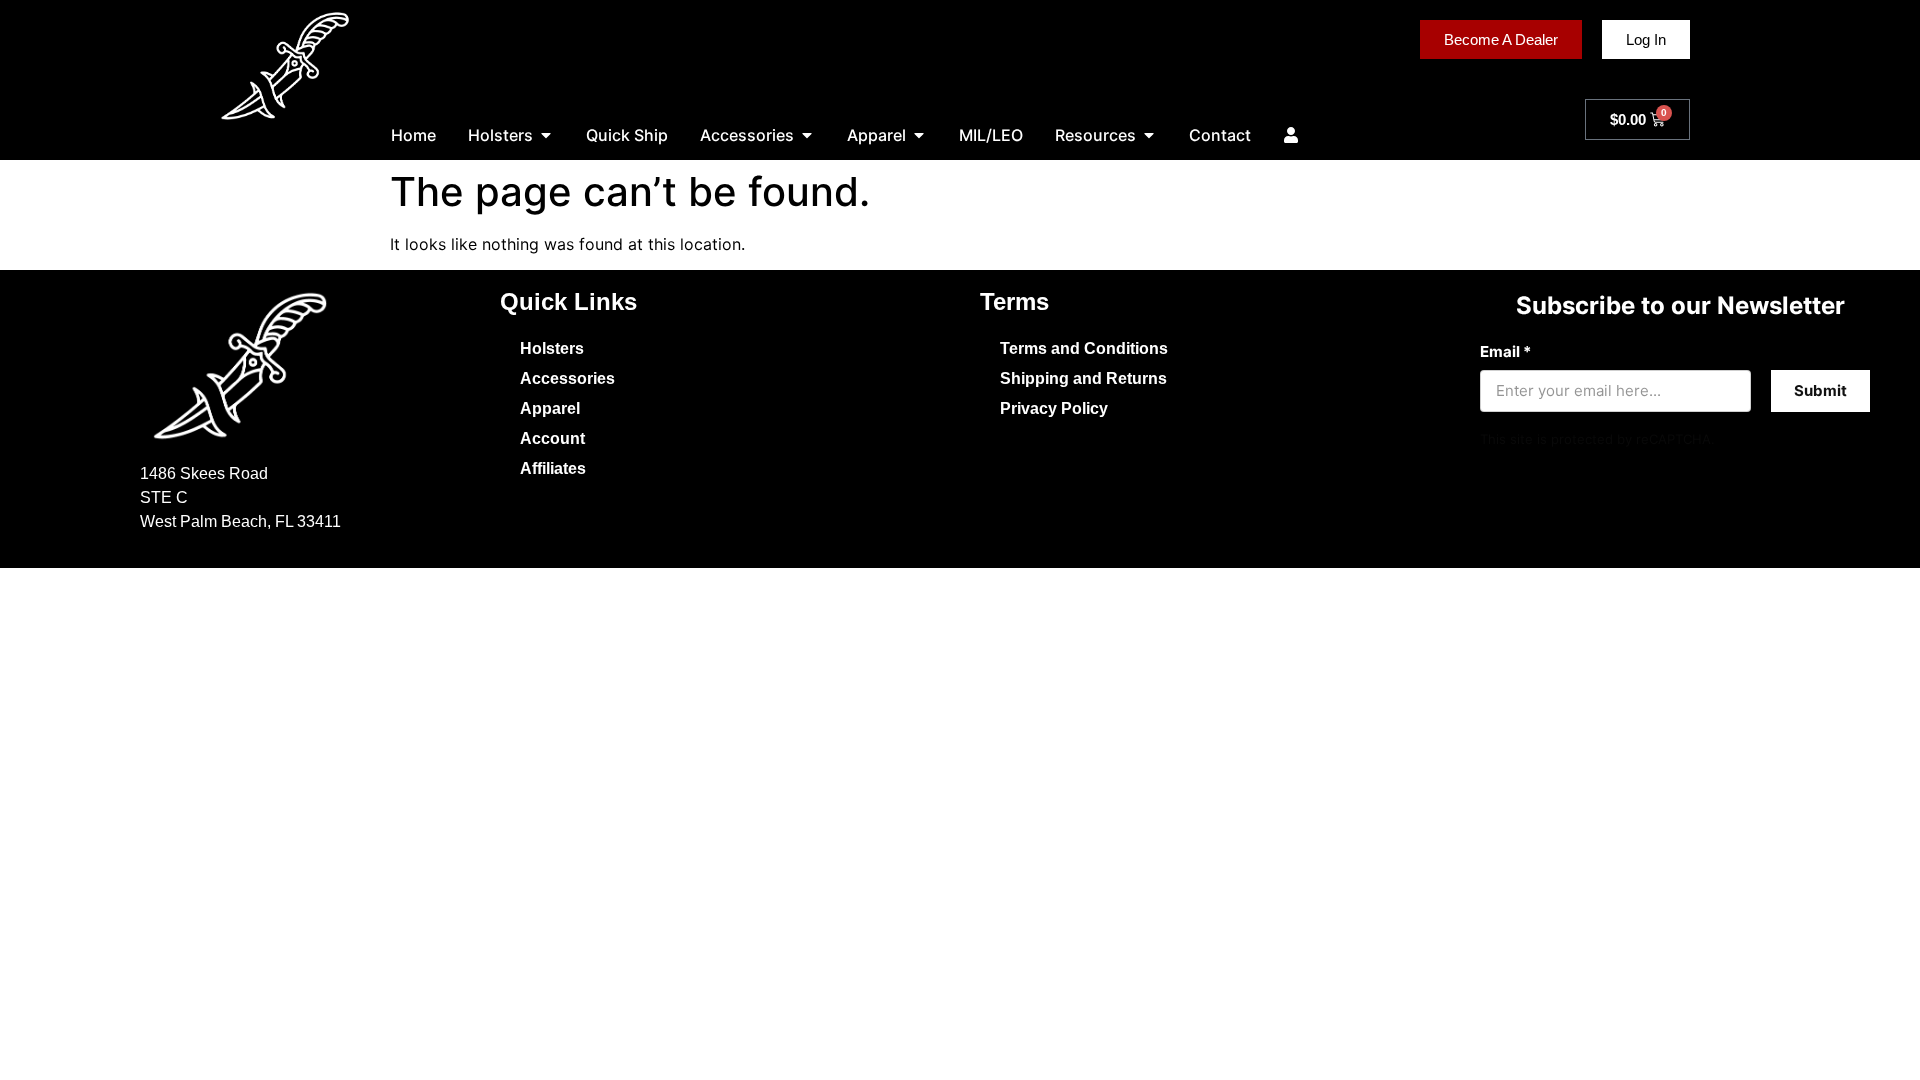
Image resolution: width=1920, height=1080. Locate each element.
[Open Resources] (1149, 135)
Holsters (552, 348)
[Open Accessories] (807, 135)
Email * (1505, 351)
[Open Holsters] (546, 135)
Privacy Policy (1054, 408)
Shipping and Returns (1083, 378)
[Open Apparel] (919, 135)
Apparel (550, 408)
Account (552, 438)
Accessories (567, 378)
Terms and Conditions (1084, 348)
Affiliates (553, 468)
